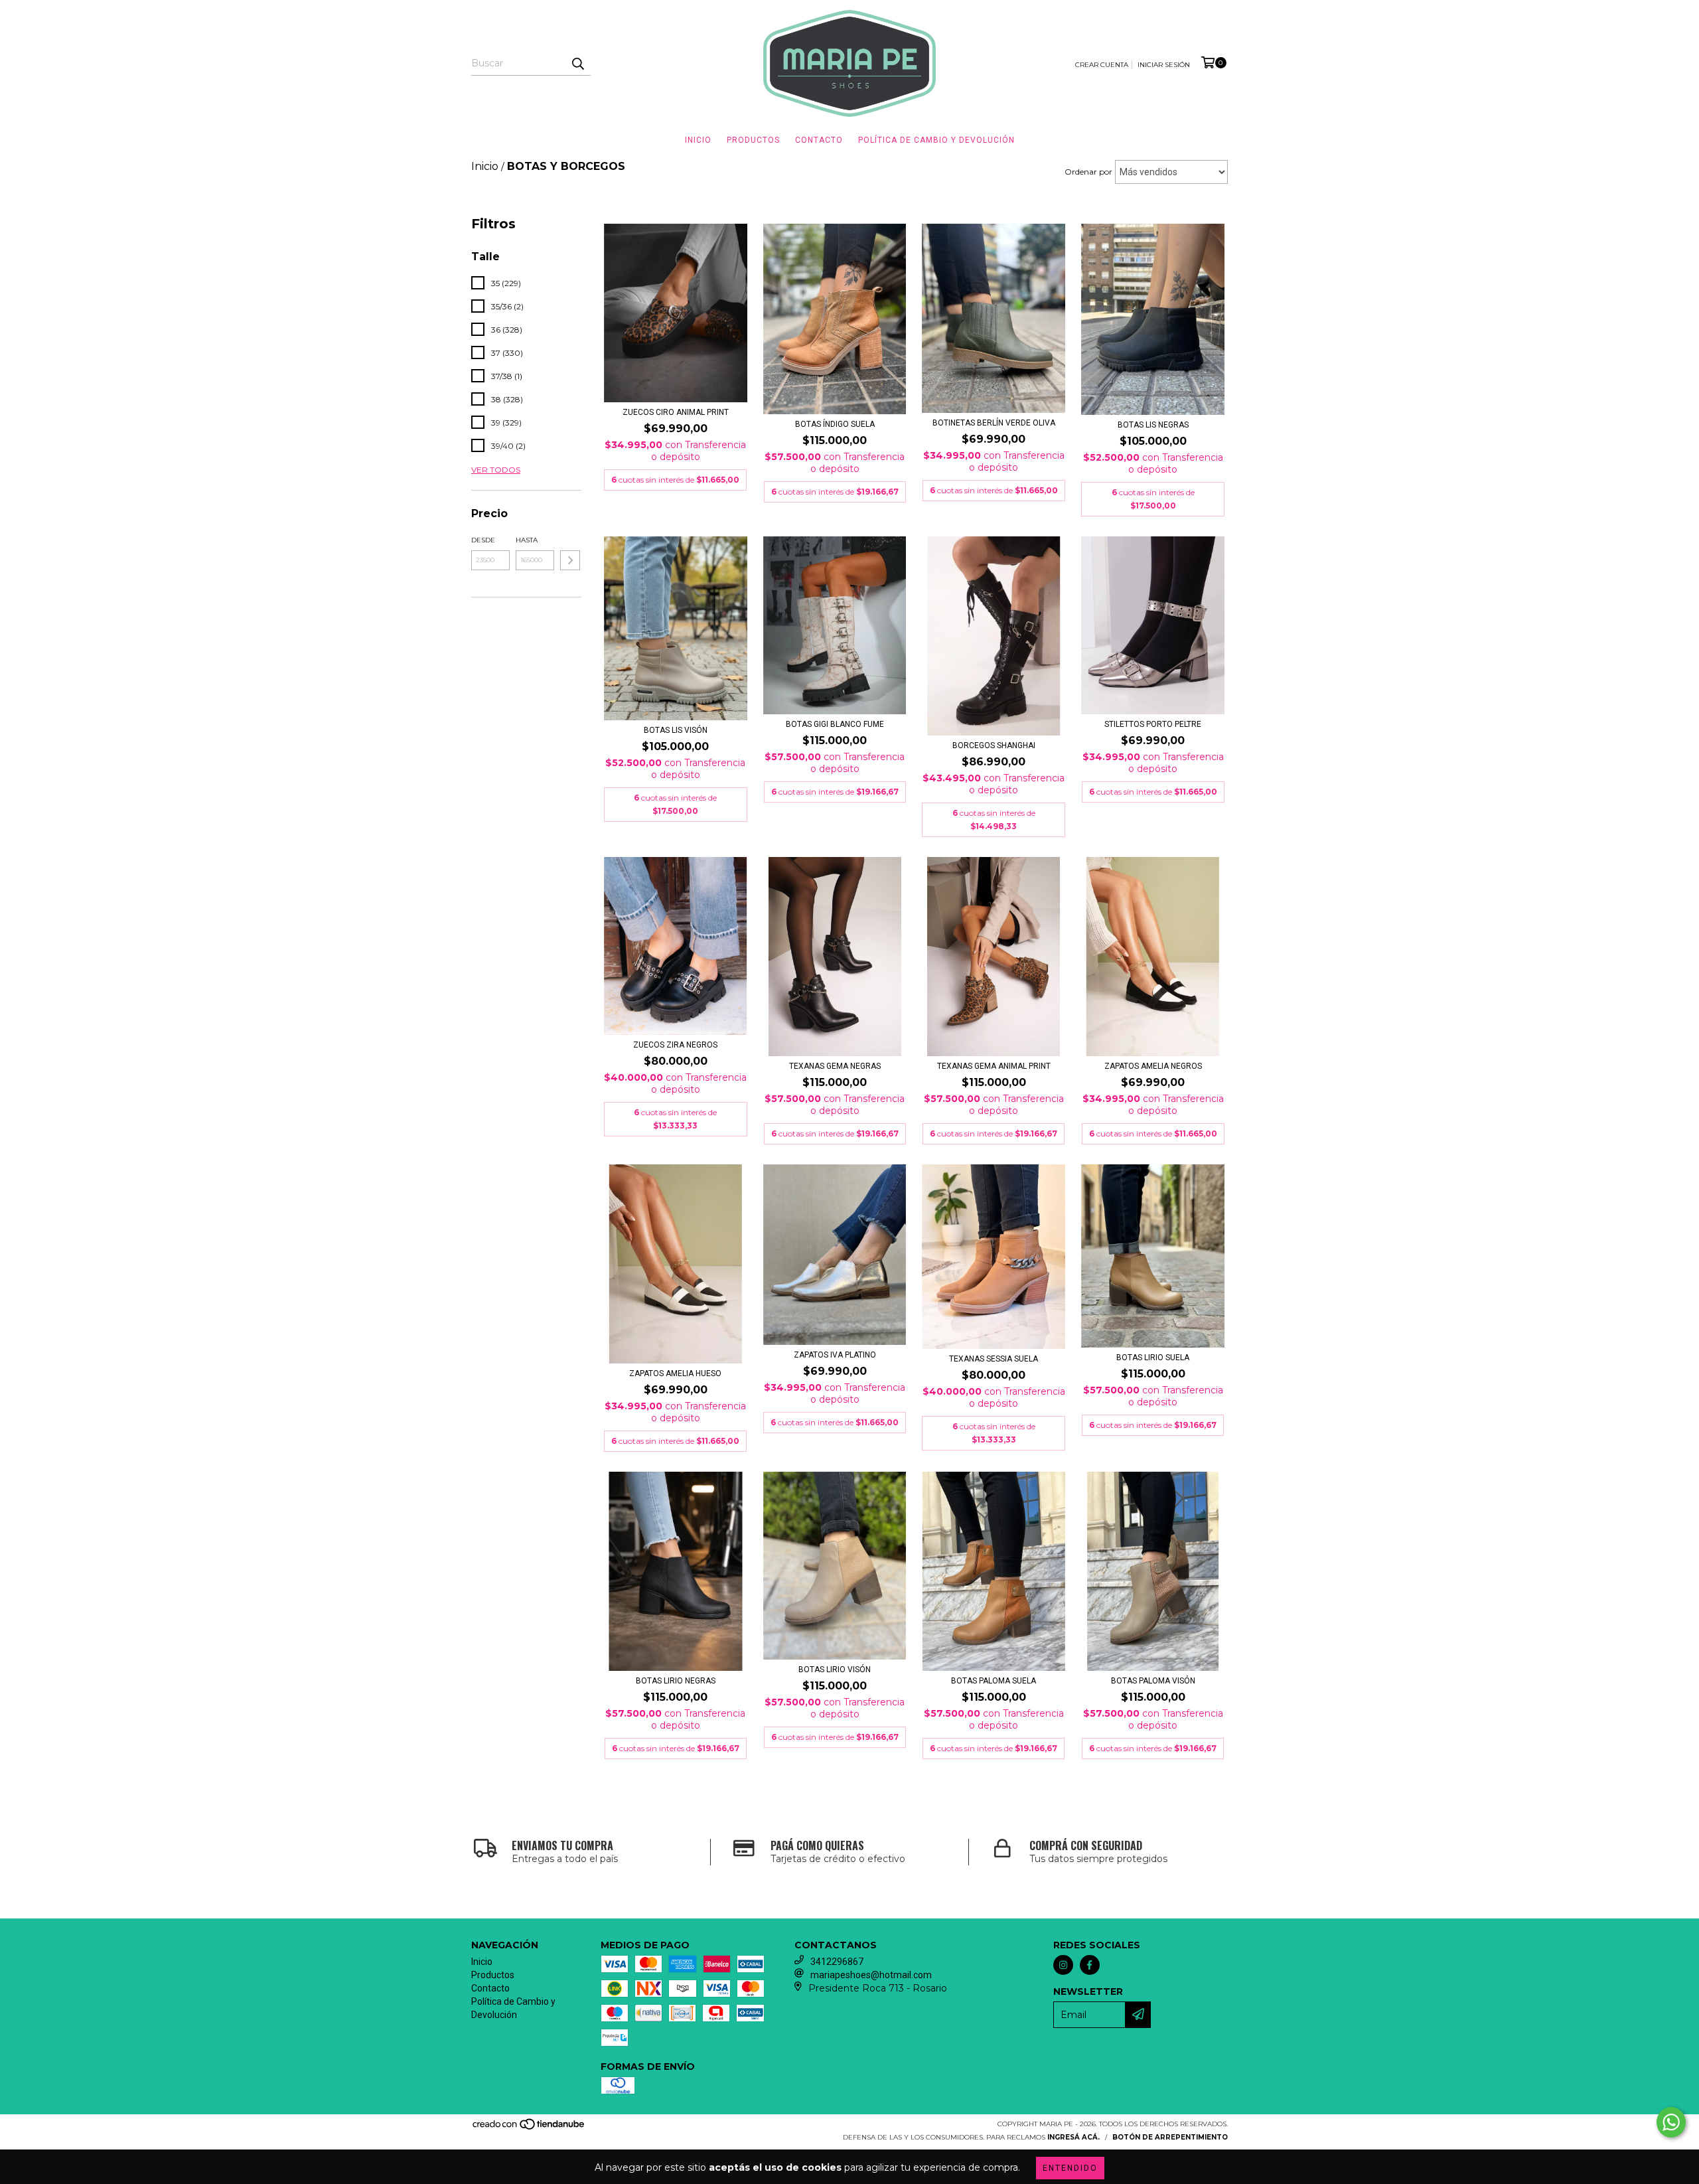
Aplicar (570, 560)
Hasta (527, 540)
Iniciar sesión (1164, 65)
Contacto (819, 140)
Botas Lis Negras (1153, 425)
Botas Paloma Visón (1153, 1681)
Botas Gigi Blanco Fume (835, 724)
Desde (483, 540)
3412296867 (837, 1962)
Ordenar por (1088, 172)
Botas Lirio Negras (676, 1681)
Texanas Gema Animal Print (994, 1066)
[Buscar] (577, 64)
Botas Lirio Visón (835, 1670)
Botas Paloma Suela (994, 1681)
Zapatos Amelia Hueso (675, 1373)
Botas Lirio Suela (1153, 1358)
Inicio (698, 140)
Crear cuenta (1102, 65)
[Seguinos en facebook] (1090, 1965)
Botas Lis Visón (676, 730)
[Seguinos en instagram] (1063, 1965)
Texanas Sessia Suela (994, 1359)
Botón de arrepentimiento (1170, 2137)
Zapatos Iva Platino (835, 1355)
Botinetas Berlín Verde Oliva (994, 423)
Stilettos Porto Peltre (1153, 724)
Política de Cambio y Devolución (936, 140)
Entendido (1070, 2168)
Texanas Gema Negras (835, 1066)
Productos (753, 140)
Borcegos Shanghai (994, 745)
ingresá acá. (1073, 2137)
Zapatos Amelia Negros (1153, 1066)
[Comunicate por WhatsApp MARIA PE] (1671, 2122)
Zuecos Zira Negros (675, 1045)
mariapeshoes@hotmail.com (871, 1975)
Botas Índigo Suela (835, 424)
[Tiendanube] (529, 2129)
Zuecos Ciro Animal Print (676, 412)
